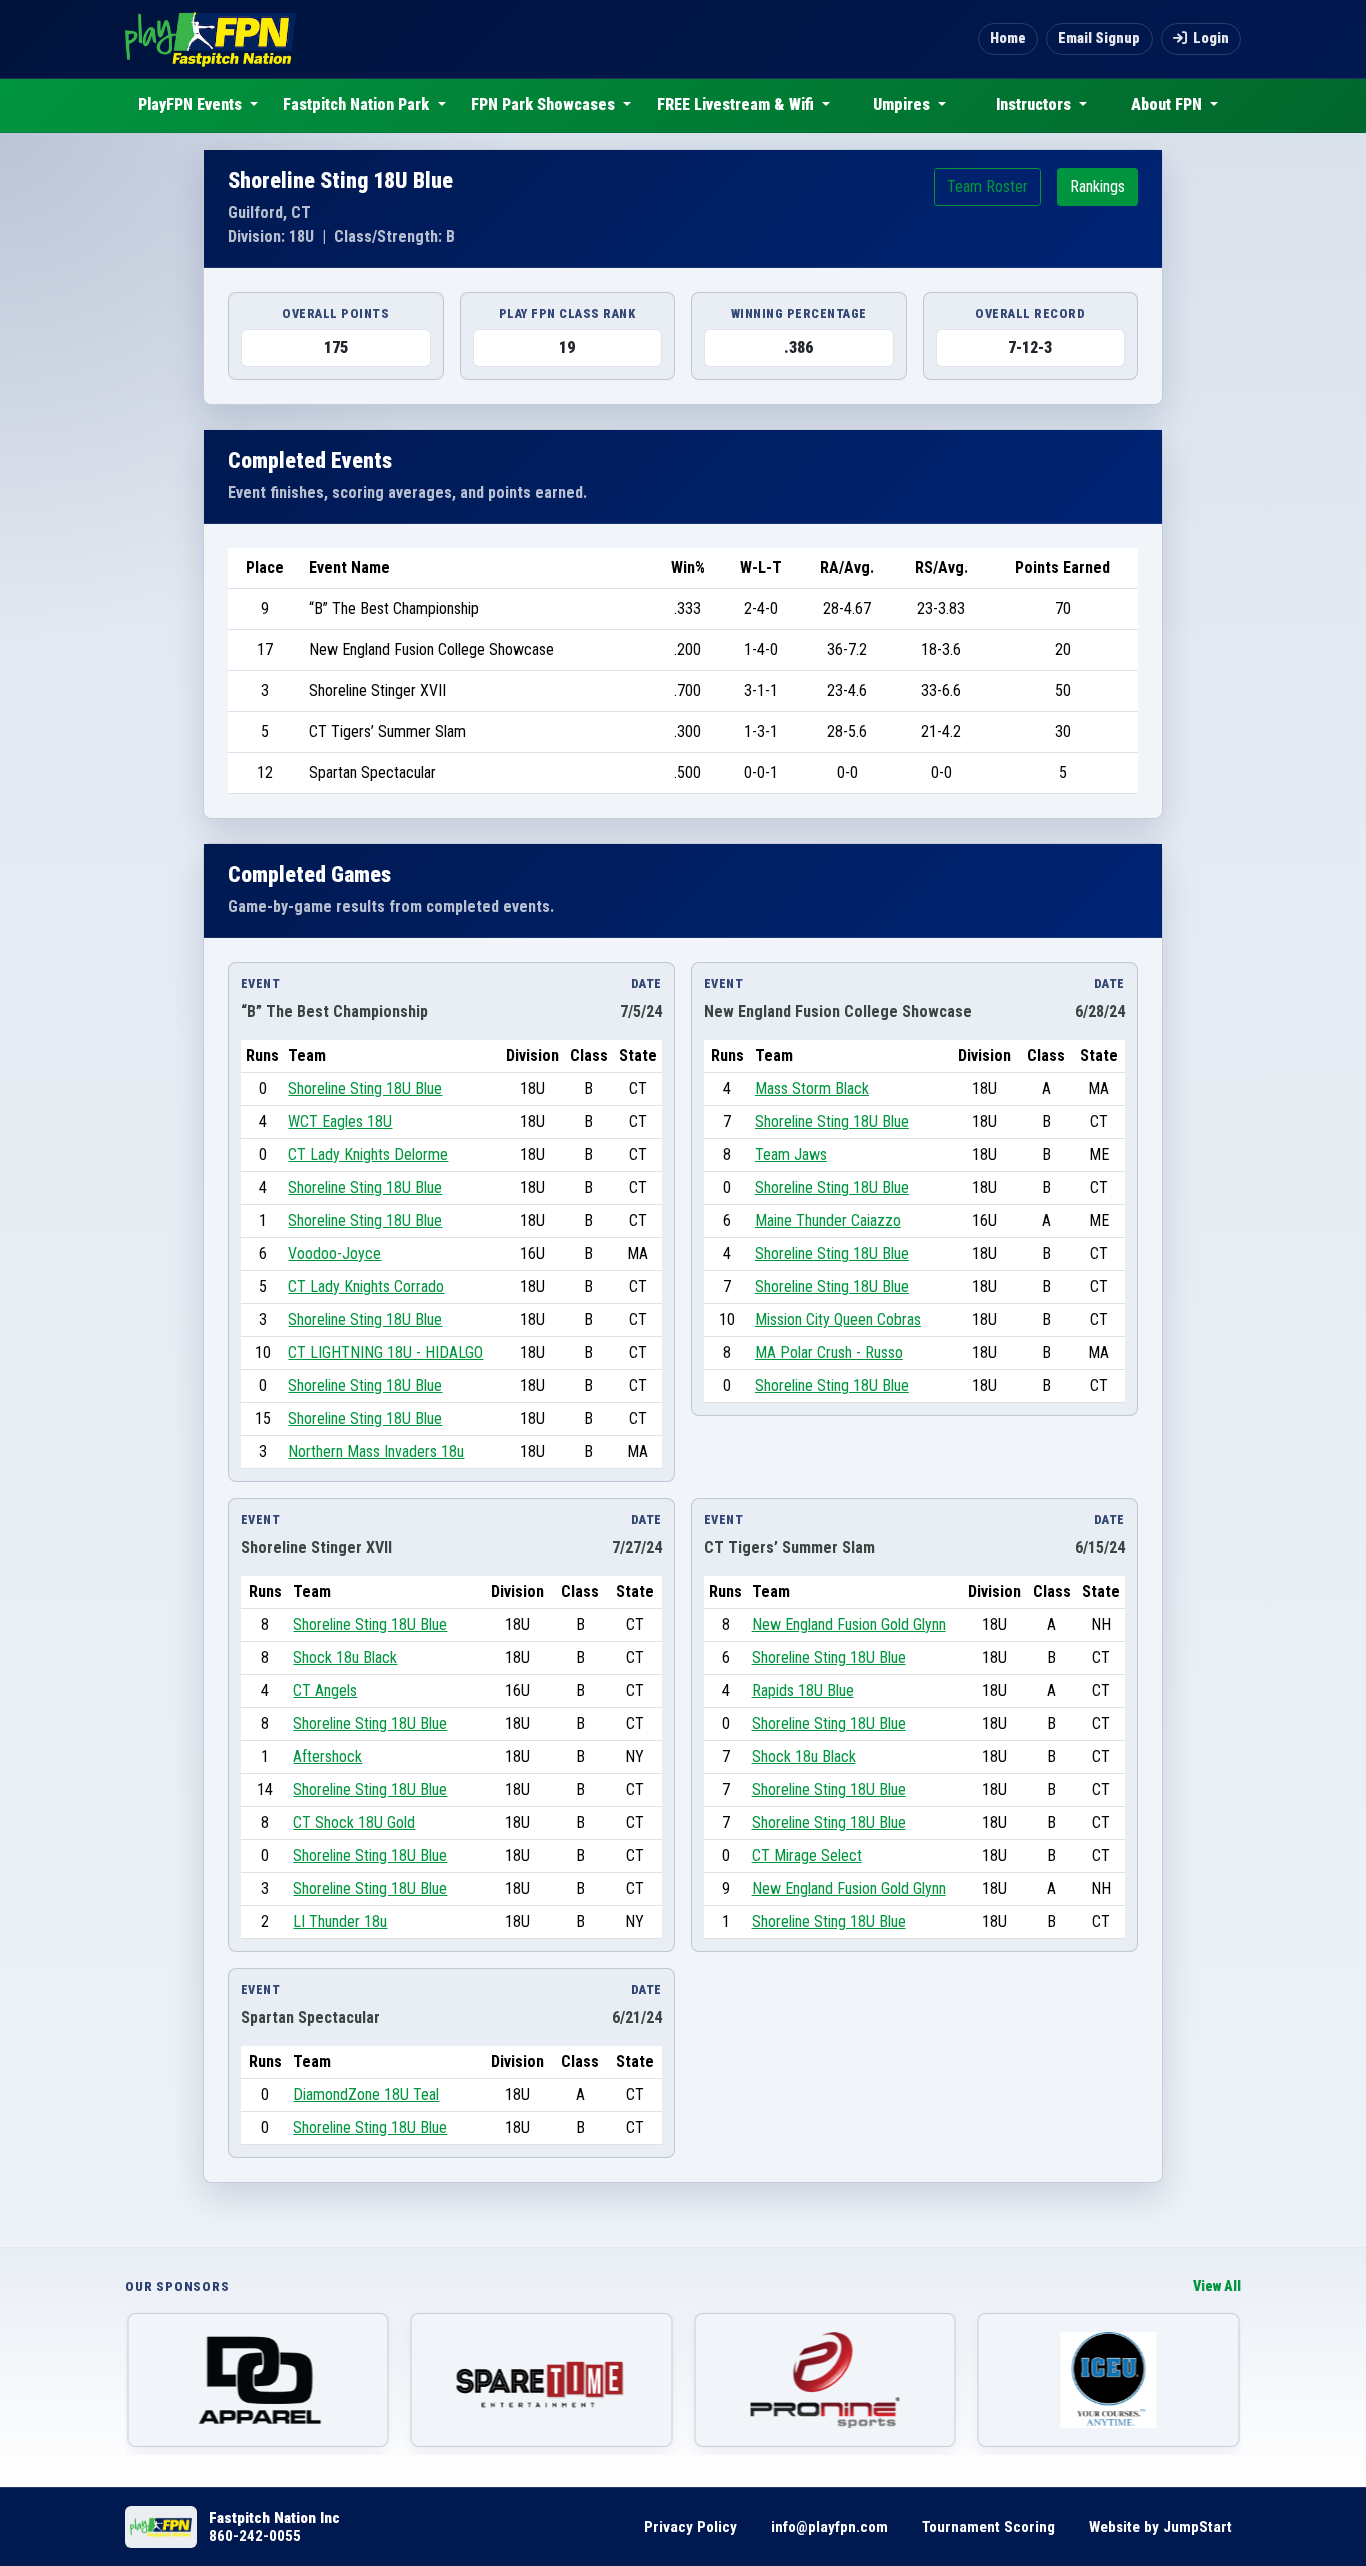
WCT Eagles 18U (340, 1121)
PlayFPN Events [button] (192, 104)
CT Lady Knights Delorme (368, 1154)
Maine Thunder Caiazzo (828, 1220)
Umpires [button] (903, 104)
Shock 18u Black (345, 1657)
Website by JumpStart (1160, 2527)
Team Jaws (791, 1154)
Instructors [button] (1035, 104)
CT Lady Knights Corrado (366, 1286)
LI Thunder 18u (340, 1921)
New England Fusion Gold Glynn (849, 1624)
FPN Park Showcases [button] (545, 104)
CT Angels (325, 1690)
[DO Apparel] (258, 2380)
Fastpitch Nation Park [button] (358, 104)
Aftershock (327, 1756)
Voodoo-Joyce (334, 1253)
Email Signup (1099, 38)
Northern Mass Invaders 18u (376, 1451)
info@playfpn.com (829, 2527)
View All (1217, 2286)
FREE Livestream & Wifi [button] (737, 104)
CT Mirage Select (807, 1855)
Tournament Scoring (988, 2527)
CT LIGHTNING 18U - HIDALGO (385, 1352)
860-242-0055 (255, 2536)
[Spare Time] (542, 2380)
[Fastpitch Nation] (210, 39)
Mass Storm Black (812, 1088)
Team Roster (987, 186)
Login (1211, 38)
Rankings (1097, 186)
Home (1008, 38)
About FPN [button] (1168, 104)
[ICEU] (1109, 2380)
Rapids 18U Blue (803, 1690)
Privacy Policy (690, 2527)
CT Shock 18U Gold (354, 1822)
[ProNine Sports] (825, 2380)
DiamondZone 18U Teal (366, 2094)
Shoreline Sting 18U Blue (365, 1088)
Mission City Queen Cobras (838, 1319)
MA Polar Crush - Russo (829, 1352)
